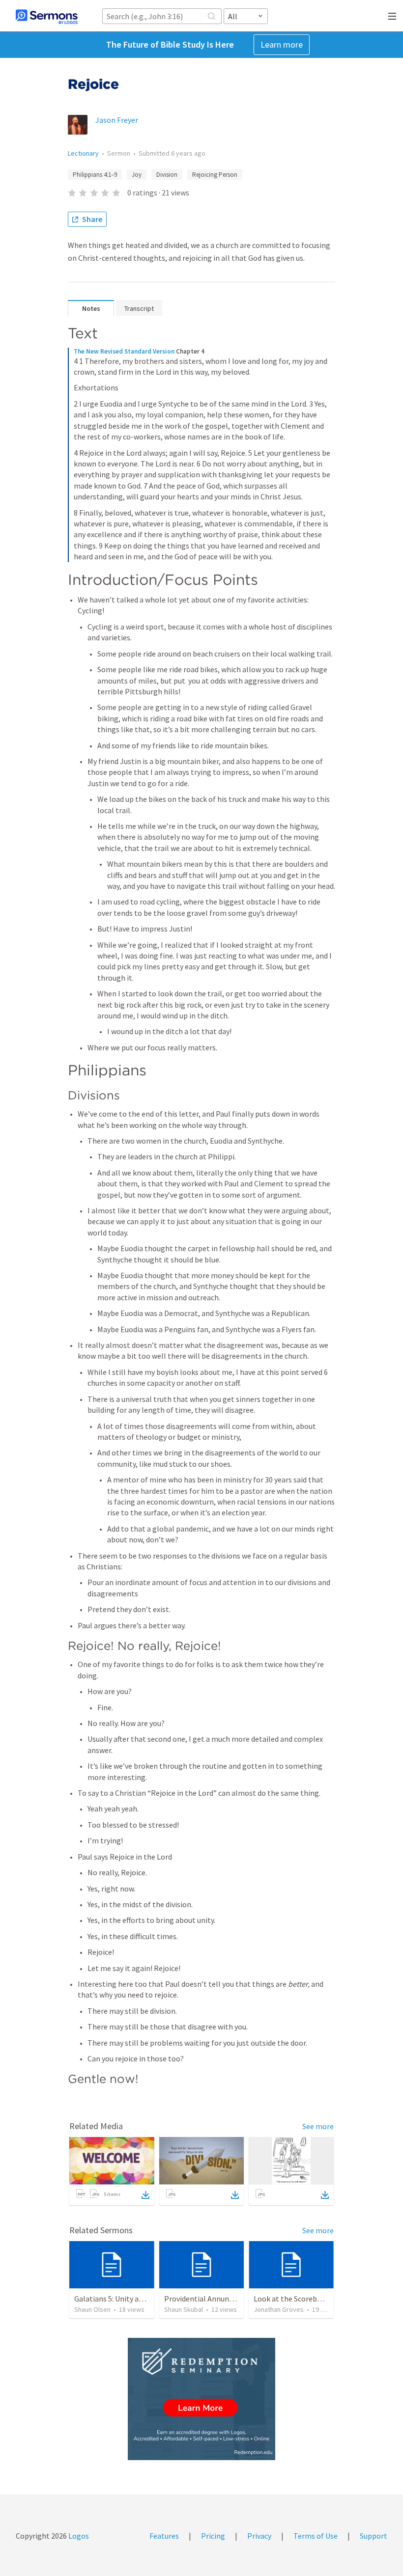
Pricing (213, 2536)
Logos (78, 2536)
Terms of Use (316, 2536)
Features (164, 2536)
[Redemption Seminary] (201, 2399)
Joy (137, 175)
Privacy (259, 2536)
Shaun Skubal (184, 2309)
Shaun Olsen (92, 2309)
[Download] (145, 2195)
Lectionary (83, 153)
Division (167, 175)
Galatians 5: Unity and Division (125, 2299)
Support (374, 2536)
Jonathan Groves (279, 2309)
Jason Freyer (117, 120)
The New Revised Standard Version (124, 351)
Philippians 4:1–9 (95, 175)
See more (318, 2126)
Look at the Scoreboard (293, 2299)
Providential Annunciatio (206, 2299)
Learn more (282, 44)
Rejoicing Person (215, 175)
